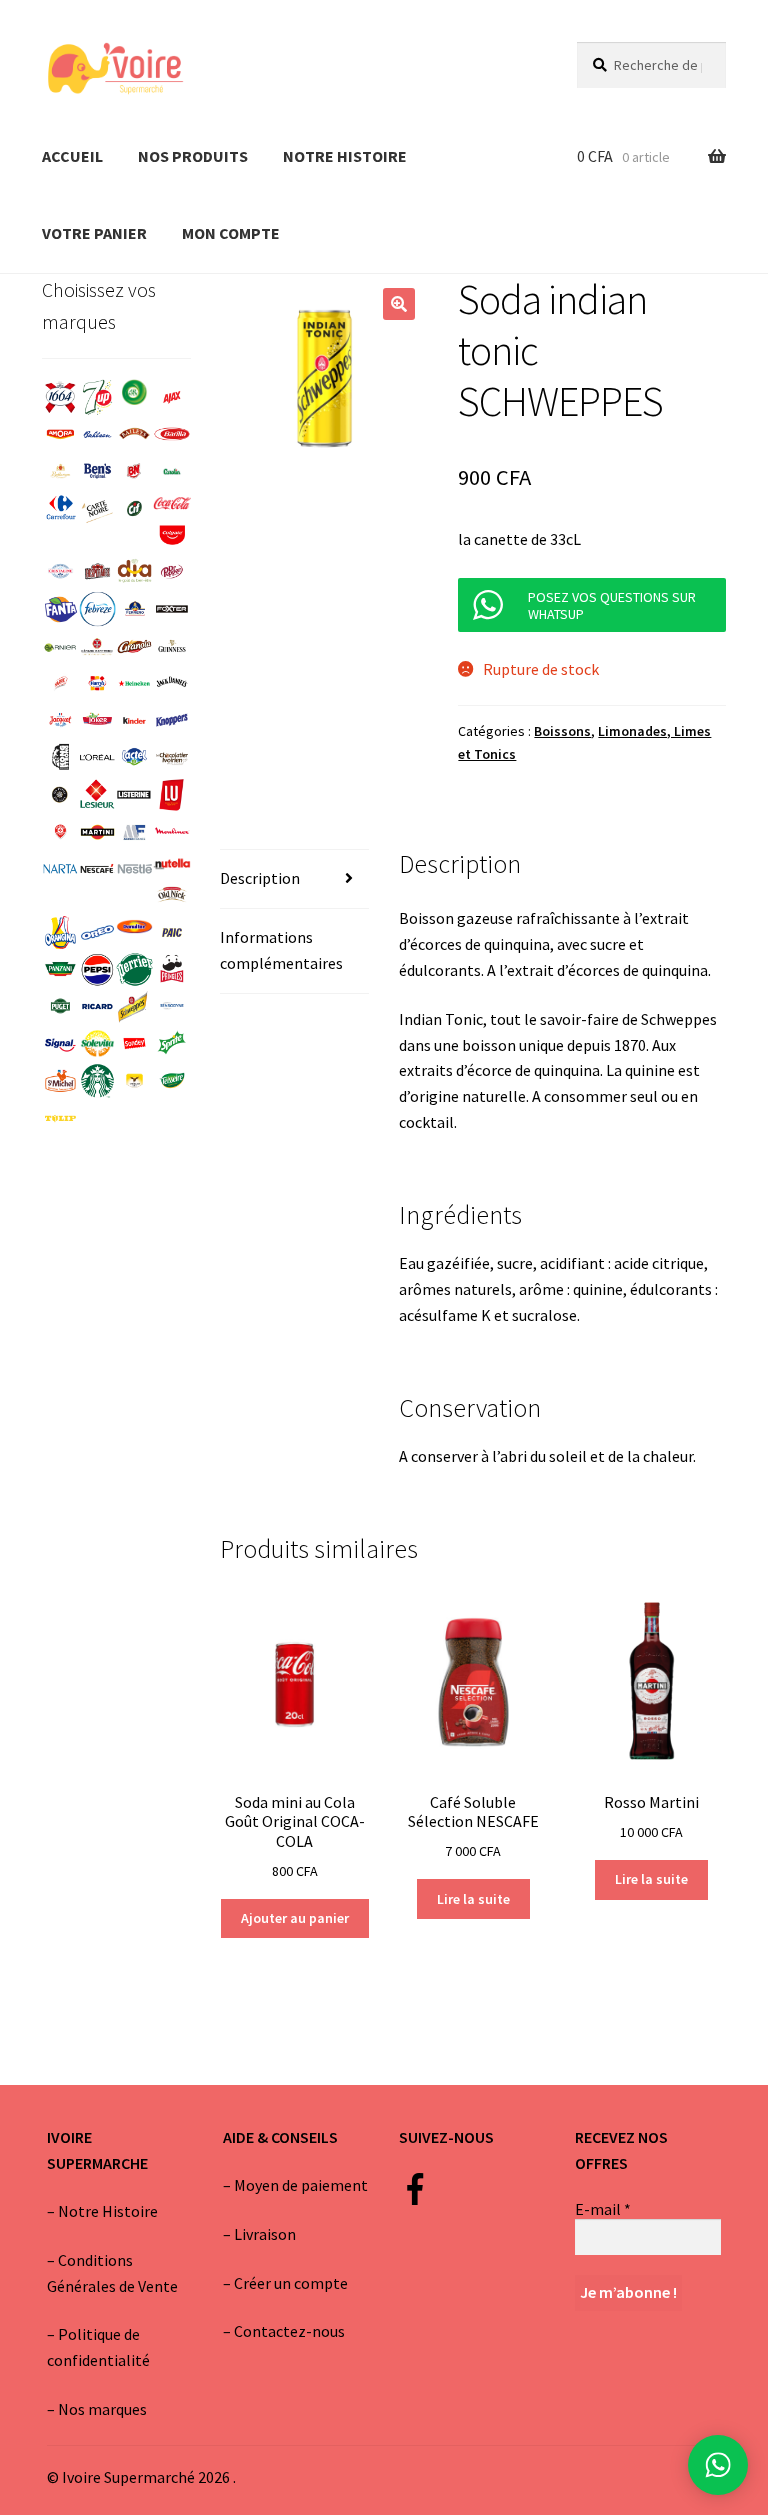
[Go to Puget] (60, 1006)
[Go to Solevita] (97, 1043)
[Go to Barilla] (171, 434)
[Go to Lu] (171, 794)
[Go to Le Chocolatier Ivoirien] (171, 757)
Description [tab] (260, 878)
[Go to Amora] (60, 434)
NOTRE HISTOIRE (345, 156)
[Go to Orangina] (60, 932)
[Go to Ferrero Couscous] (134, 608)
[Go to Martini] (97, 832)
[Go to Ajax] (171, 397)
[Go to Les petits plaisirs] (60, 794)
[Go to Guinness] (171, 646)
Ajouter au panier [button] (295, 1918)
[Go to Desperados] (97, 571)
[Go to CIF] (134, 508)
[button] (399, 304)
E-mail (603, 2209)
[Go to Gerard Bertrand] (97, 646)
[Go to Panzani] (60, 969)
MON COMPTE (231, 233)
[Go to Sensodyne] (171, 1006)
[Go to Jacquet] (60, 720)
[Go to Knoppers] (171, 720)
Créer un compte (291, 2283)
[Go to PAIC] (171, 932)
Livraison (265, 2234)
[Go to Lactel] (134, 757)
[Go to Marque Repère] (60, 832)
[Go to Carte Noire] (97, 508)
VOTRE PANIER (94, 233)
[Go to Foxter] (171, 608)
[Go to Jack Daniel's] (171, 683)
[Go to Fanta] (60, 608)
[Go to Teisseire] (171, 1080)
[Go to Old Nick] (171, 894)
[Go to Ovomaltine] (134, 927)
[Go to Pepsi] (97, 969)
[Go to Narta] (60, 869)
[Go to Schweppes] (134, 1006)
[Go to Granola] (134, 646)
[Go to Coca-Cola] (171, 503)
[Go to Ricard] (97, 1006)
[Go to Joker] (97, 720)
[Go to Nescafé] (97, 869)
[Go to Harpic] (60, 683)
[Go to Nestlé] (134, 869)
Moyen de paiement (301, 2185)
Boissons (562, 731)
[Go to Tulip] (60, 1118)
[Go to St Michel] (60, 1080)
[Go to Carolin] (171, 471)
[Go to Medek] (134, 832)
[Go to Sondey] (134, 1043)
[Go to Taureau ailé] (134, 1080)
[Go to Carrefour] (60, 508)
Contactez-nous (289, 2331)
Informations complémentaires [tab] (281, 950)
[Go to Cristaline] (60, 571)
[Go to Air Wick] (134, 392)
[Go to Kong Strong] (60, 757)
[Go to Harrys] (97, 683)
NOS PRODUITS (193, 156)
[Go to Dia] (134, 571)
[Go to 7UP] (97, 397)
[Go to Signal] (60, 1043)
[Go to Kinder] (134, 720)
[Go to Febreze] (97, 608)
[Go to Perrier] (134, 969)
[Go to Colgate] (171, 534)
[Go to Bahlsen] (97, 434)
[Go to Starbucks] (97, 1080)
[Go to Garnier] (60, 646)
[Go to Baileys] (134, 434)
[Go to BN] (134, 471)
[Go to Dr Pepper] (171, 571)
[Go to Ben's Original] (97, 471)
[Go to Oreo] (97, 932)
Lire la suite (473, 1899)
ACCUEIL (72, 156)
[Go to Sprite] (171, 1043)
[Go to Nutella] (171, 864)
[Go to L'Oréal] (97, 757)
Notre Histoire (108, 2211)
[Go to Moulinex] (171, 832)
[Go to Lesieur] (97, 794)
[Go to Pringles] (171, 969)
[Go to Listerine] (134, 794)
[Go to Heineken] (134, 683)
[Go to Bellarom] (60, 471)
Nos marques (102, 2409)
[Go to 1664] (60, 397)
